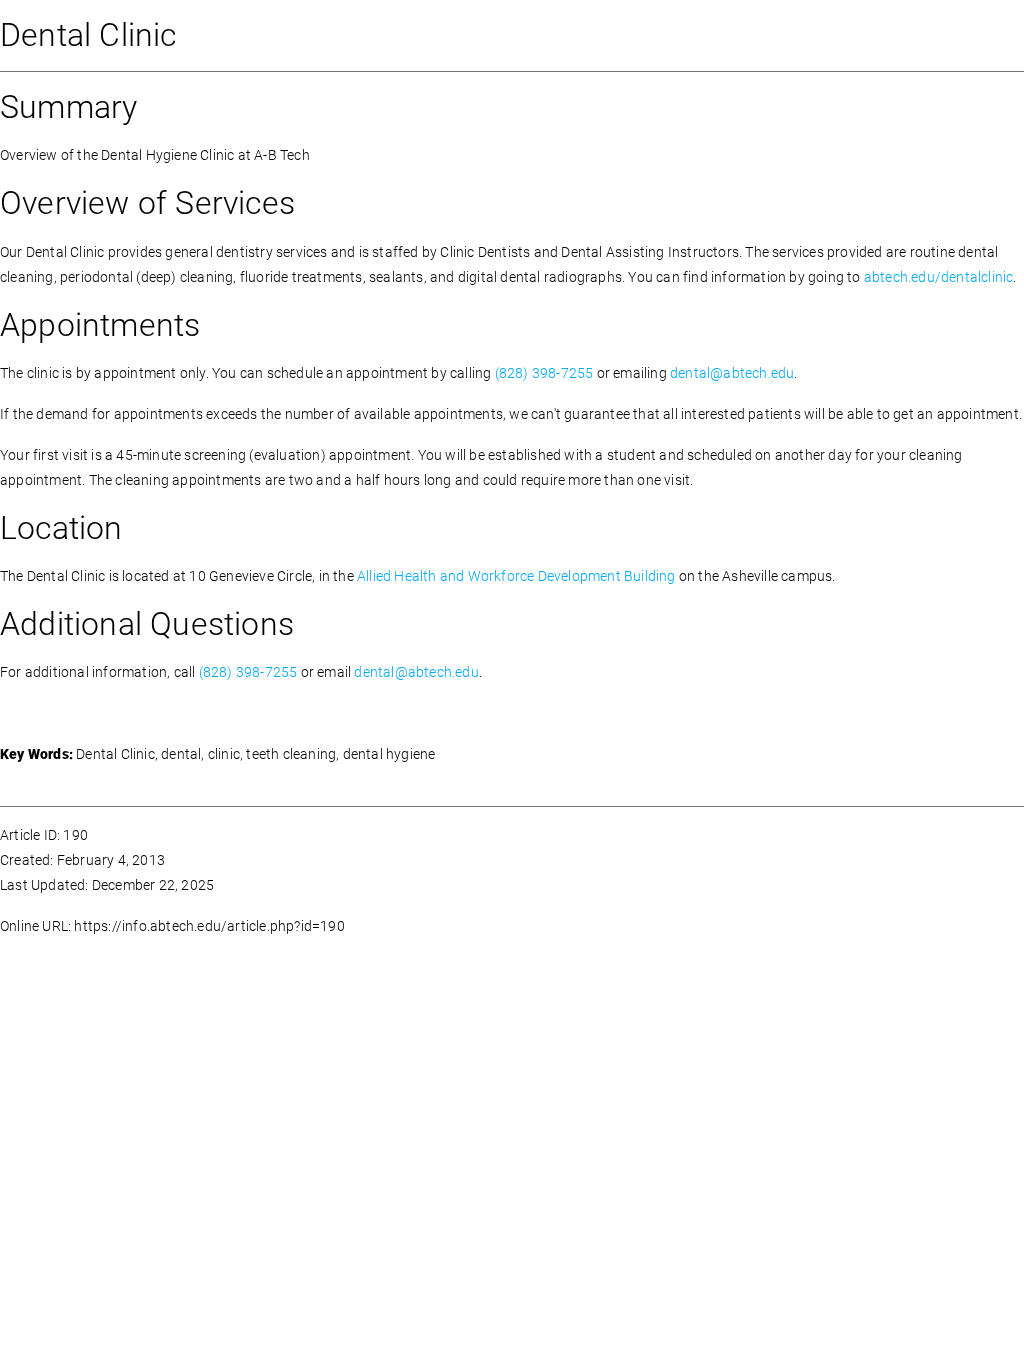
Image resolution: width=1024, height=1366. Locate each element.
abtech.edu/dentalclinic (939, 277)
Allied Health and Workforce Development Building (516, 576)
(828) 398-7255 (544, 373)
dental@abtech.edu (732, 373)
